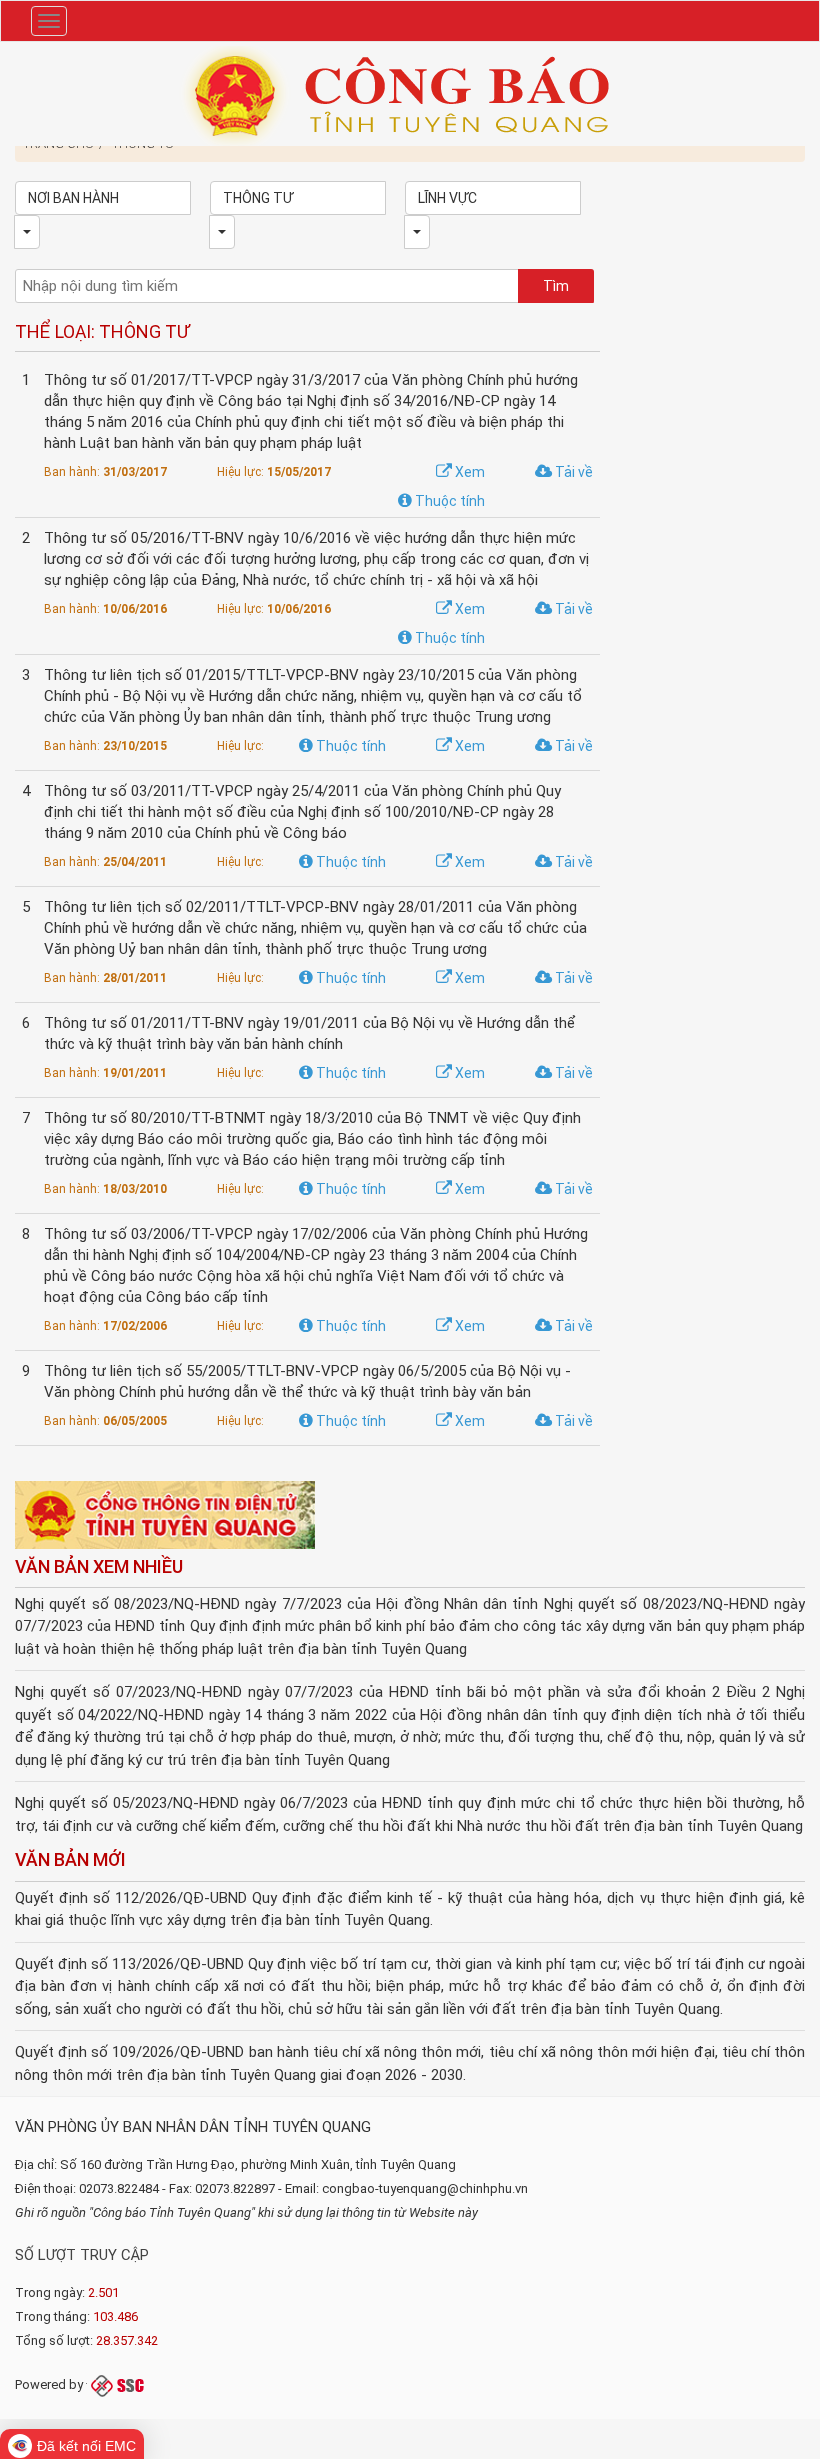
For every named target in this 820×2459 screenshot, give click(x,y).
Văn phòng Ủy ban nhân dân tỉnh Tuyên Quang (193, 2127)
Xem (468, 472)
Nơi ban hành (73, 198)
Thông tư (258, 198)
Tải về (572, 472)
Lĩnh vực (447, 198)
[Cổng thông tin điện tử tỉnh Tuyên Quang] (165, 1516)
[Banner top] (410, 95)
